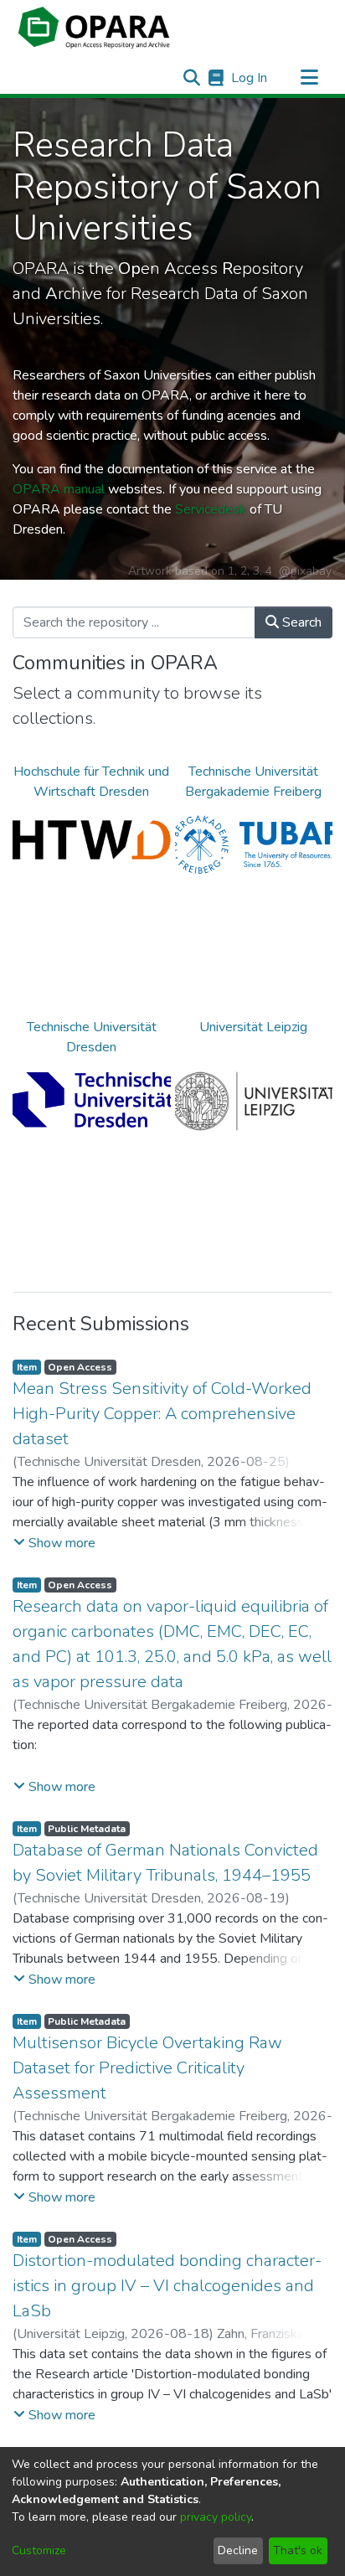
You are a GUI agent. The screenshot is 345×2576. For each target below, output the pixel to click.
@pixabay (305, 571)
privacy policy (216, 2517)
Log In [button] (250, 78)
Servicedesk (211, 509)
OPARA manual (59, 489)
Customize (39, 2550)
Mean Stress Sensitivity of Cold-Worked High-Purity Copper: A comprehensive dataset (162, 1414)
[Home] (94, 28)
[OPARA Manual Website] (216, 78)
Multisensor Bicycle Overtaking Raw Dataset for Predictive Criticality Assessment (147, 2068)
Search (300, 622)
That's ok (298, 2550)
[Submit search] (191, 78)
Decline (238, 2550)
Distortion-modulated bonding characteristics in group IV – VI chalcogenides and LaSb (167, 2286)
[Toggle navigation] (309, 78)
